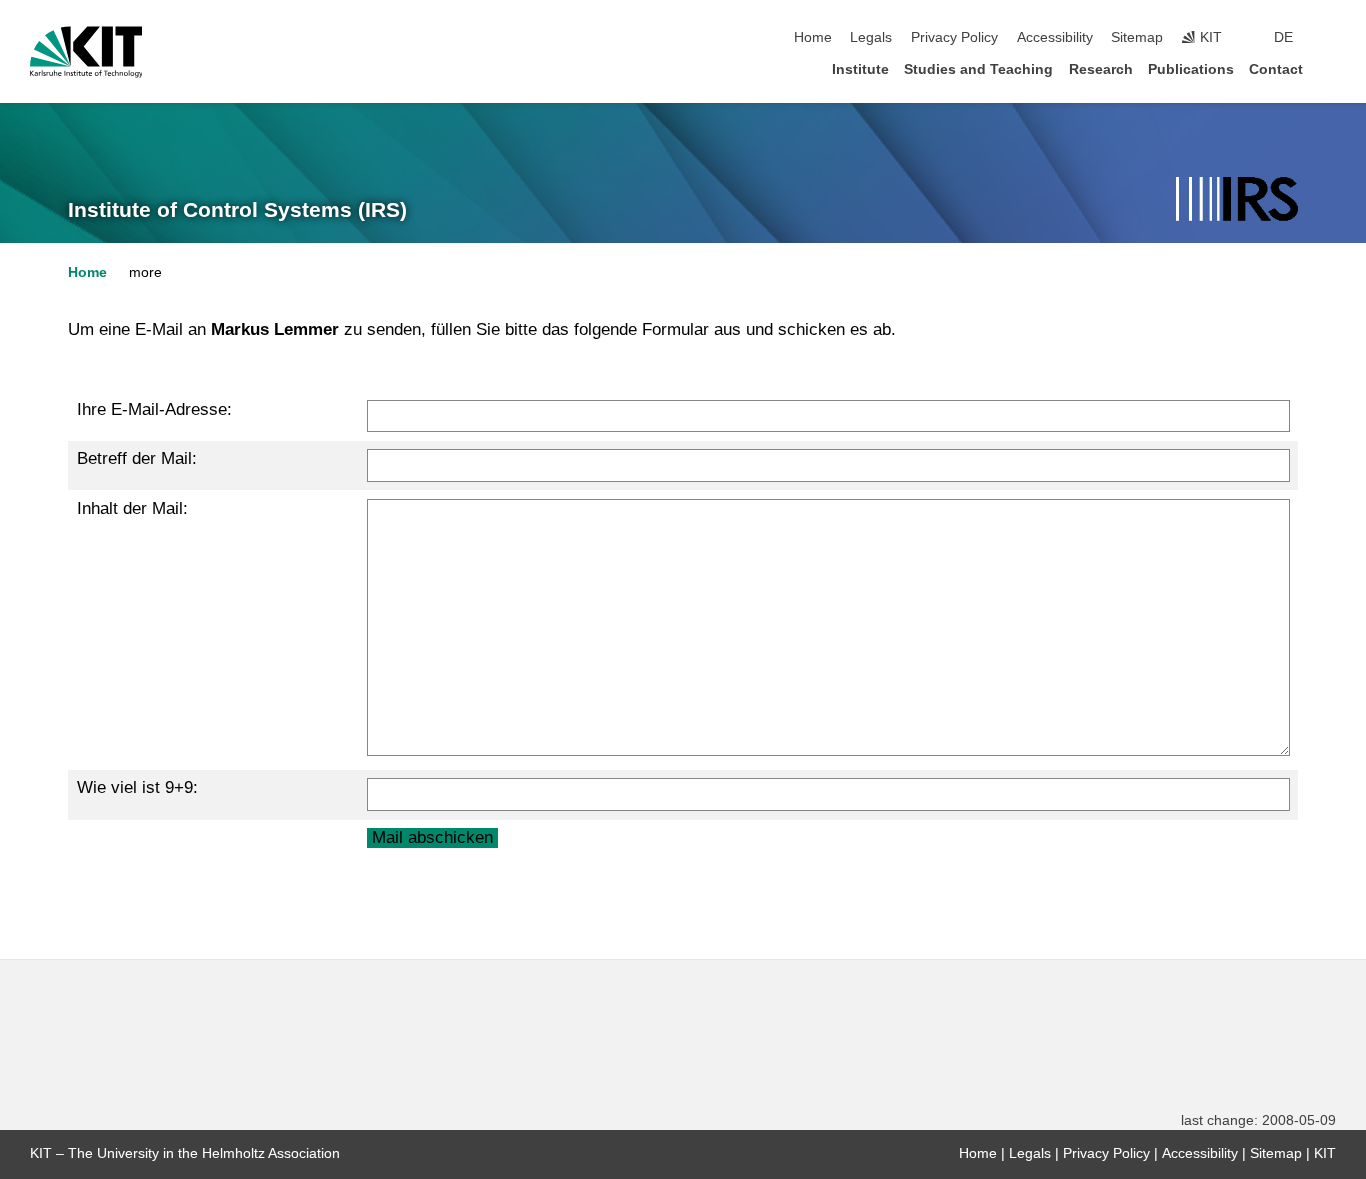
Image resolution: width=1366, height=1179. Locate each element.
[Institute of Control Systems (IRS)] (1237, 200)
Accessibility (1055, 37)
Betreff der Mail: (137, 458)
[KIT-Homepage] (86, 52)
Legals (871, 37)
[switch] (1330, 38)
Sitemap (1137, 37)
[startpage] (1330, 68)
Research (1101, 69)
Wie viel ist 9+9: (137, 787)
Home (813, 37)
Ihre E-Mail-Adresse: (154, 409)
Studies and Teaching (978, 69)
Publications (1191, 69)
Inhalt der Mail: (132, 508)
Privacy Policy (954, 37)
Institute (860, 69)
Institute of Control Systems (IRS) (237, 210)
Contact (1276, 69)
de (1283, 37)
